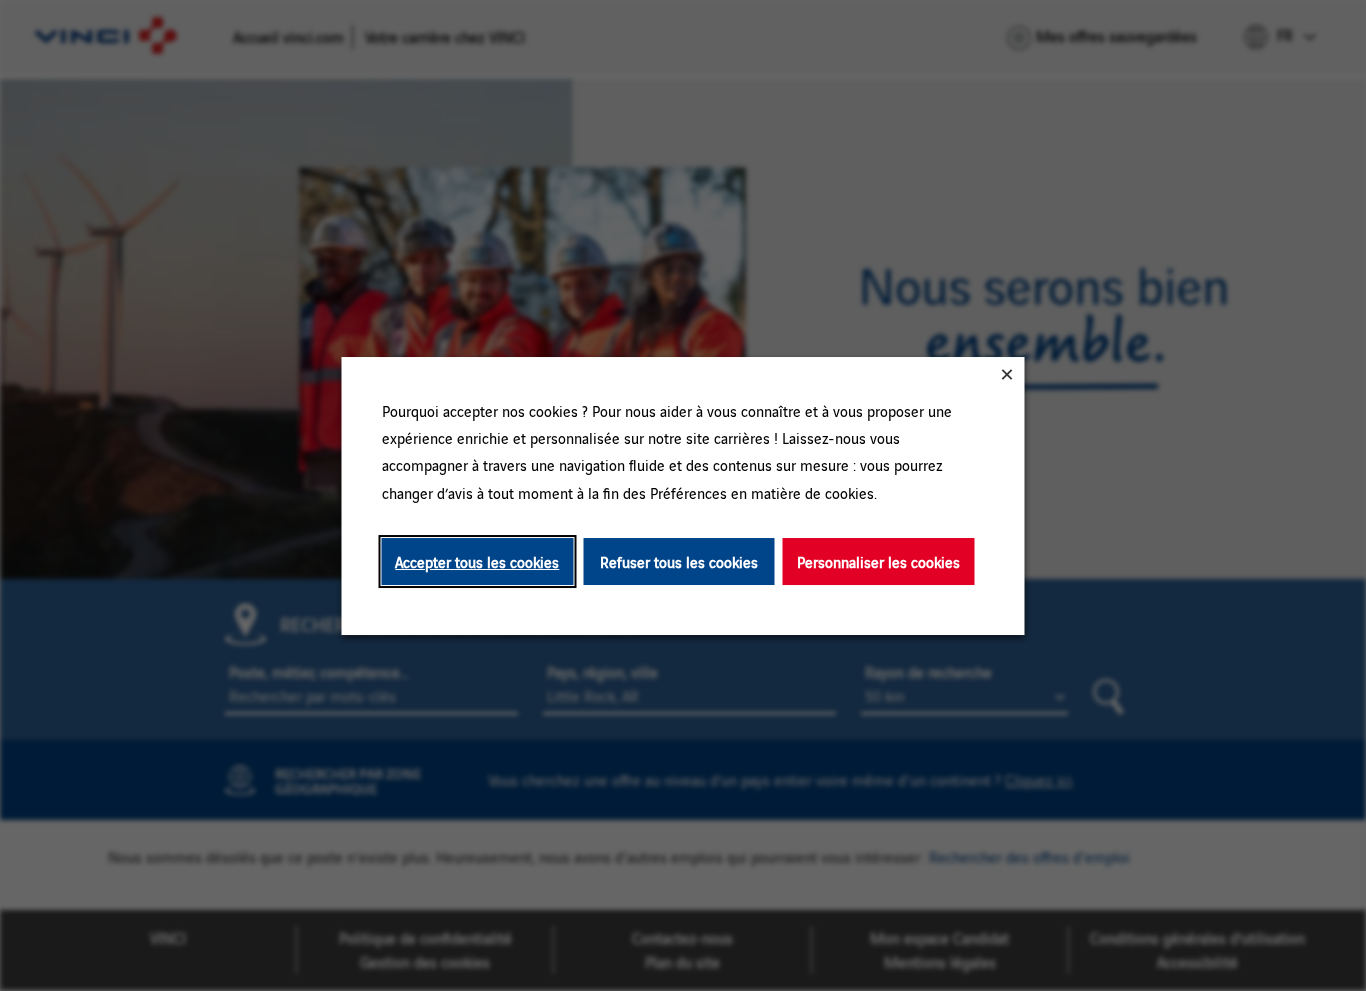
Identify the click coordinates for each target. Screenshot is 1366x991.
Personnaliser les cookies (878, 560)
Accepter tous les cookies (477, 560)
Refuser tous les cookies (679, 560)
